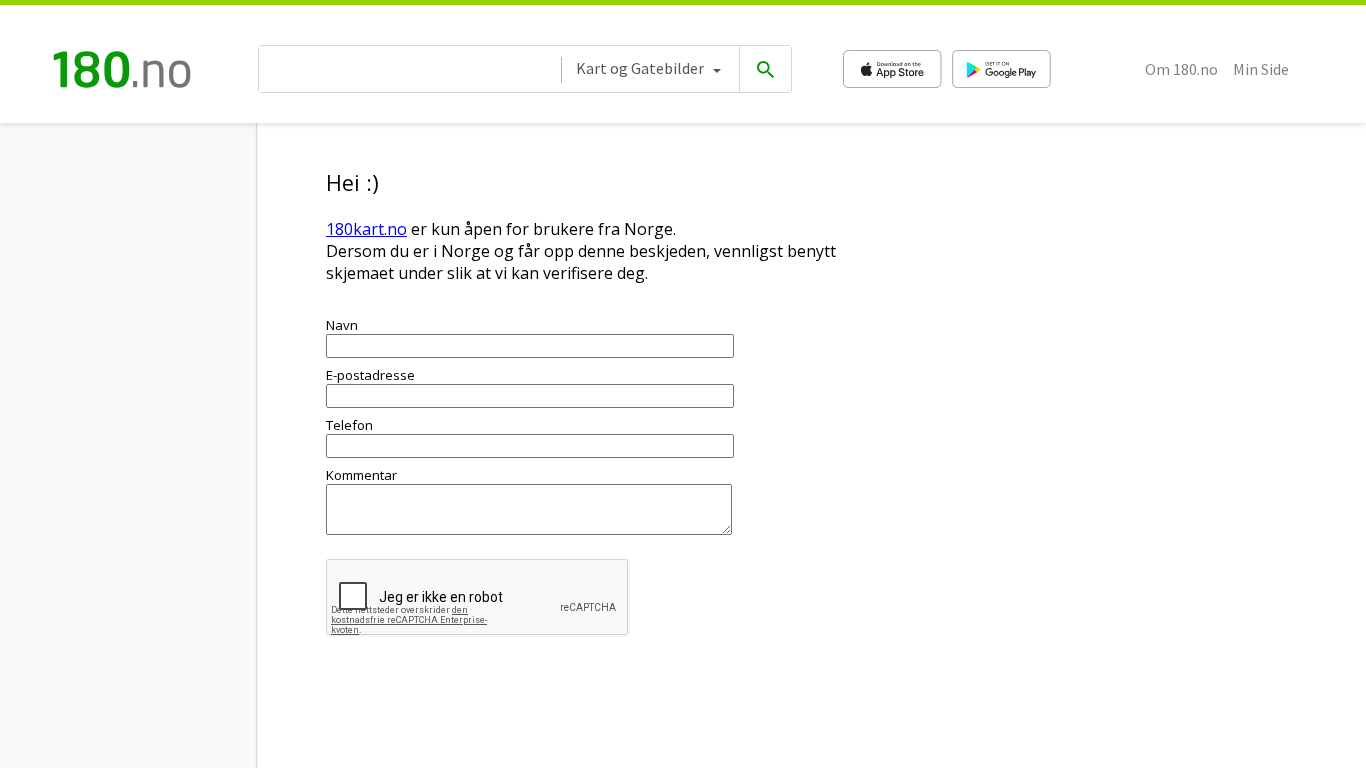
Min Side (1261, 69)
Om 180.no (1181, 69)
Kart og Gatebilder (640, 68)
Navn (342, 325)
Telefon (349, 425)
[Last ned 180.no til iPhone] (892, 69)
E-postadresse (370, 375)
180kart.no (366, 229)
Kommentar (361, 475)
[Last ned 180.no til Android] (1001, 69)
